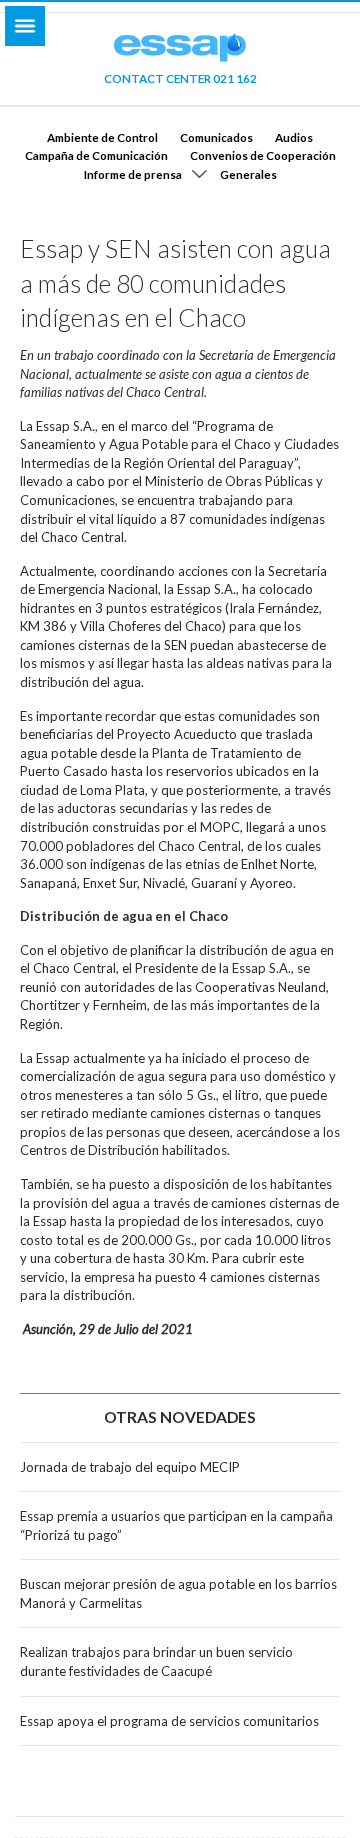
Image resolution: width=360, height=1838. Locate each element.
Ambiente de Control (102, 137)
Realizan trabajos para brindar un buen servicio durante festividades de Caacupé (156, 1661)
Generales (248, 174)
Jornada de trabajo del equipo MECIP (130, 1467)
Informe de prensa (133, 174)
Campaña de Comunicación (96, 155)
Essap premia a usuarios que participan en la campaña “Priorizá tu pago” (176, 1525)
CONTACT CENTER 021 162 (180, 78)
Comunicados (216, 137)
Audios (294, 137)
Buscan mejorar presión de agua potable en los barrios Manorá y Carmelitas (178, 1593)
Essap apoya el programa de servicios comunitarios (169, 1721)
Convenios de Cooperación (263, 155)
